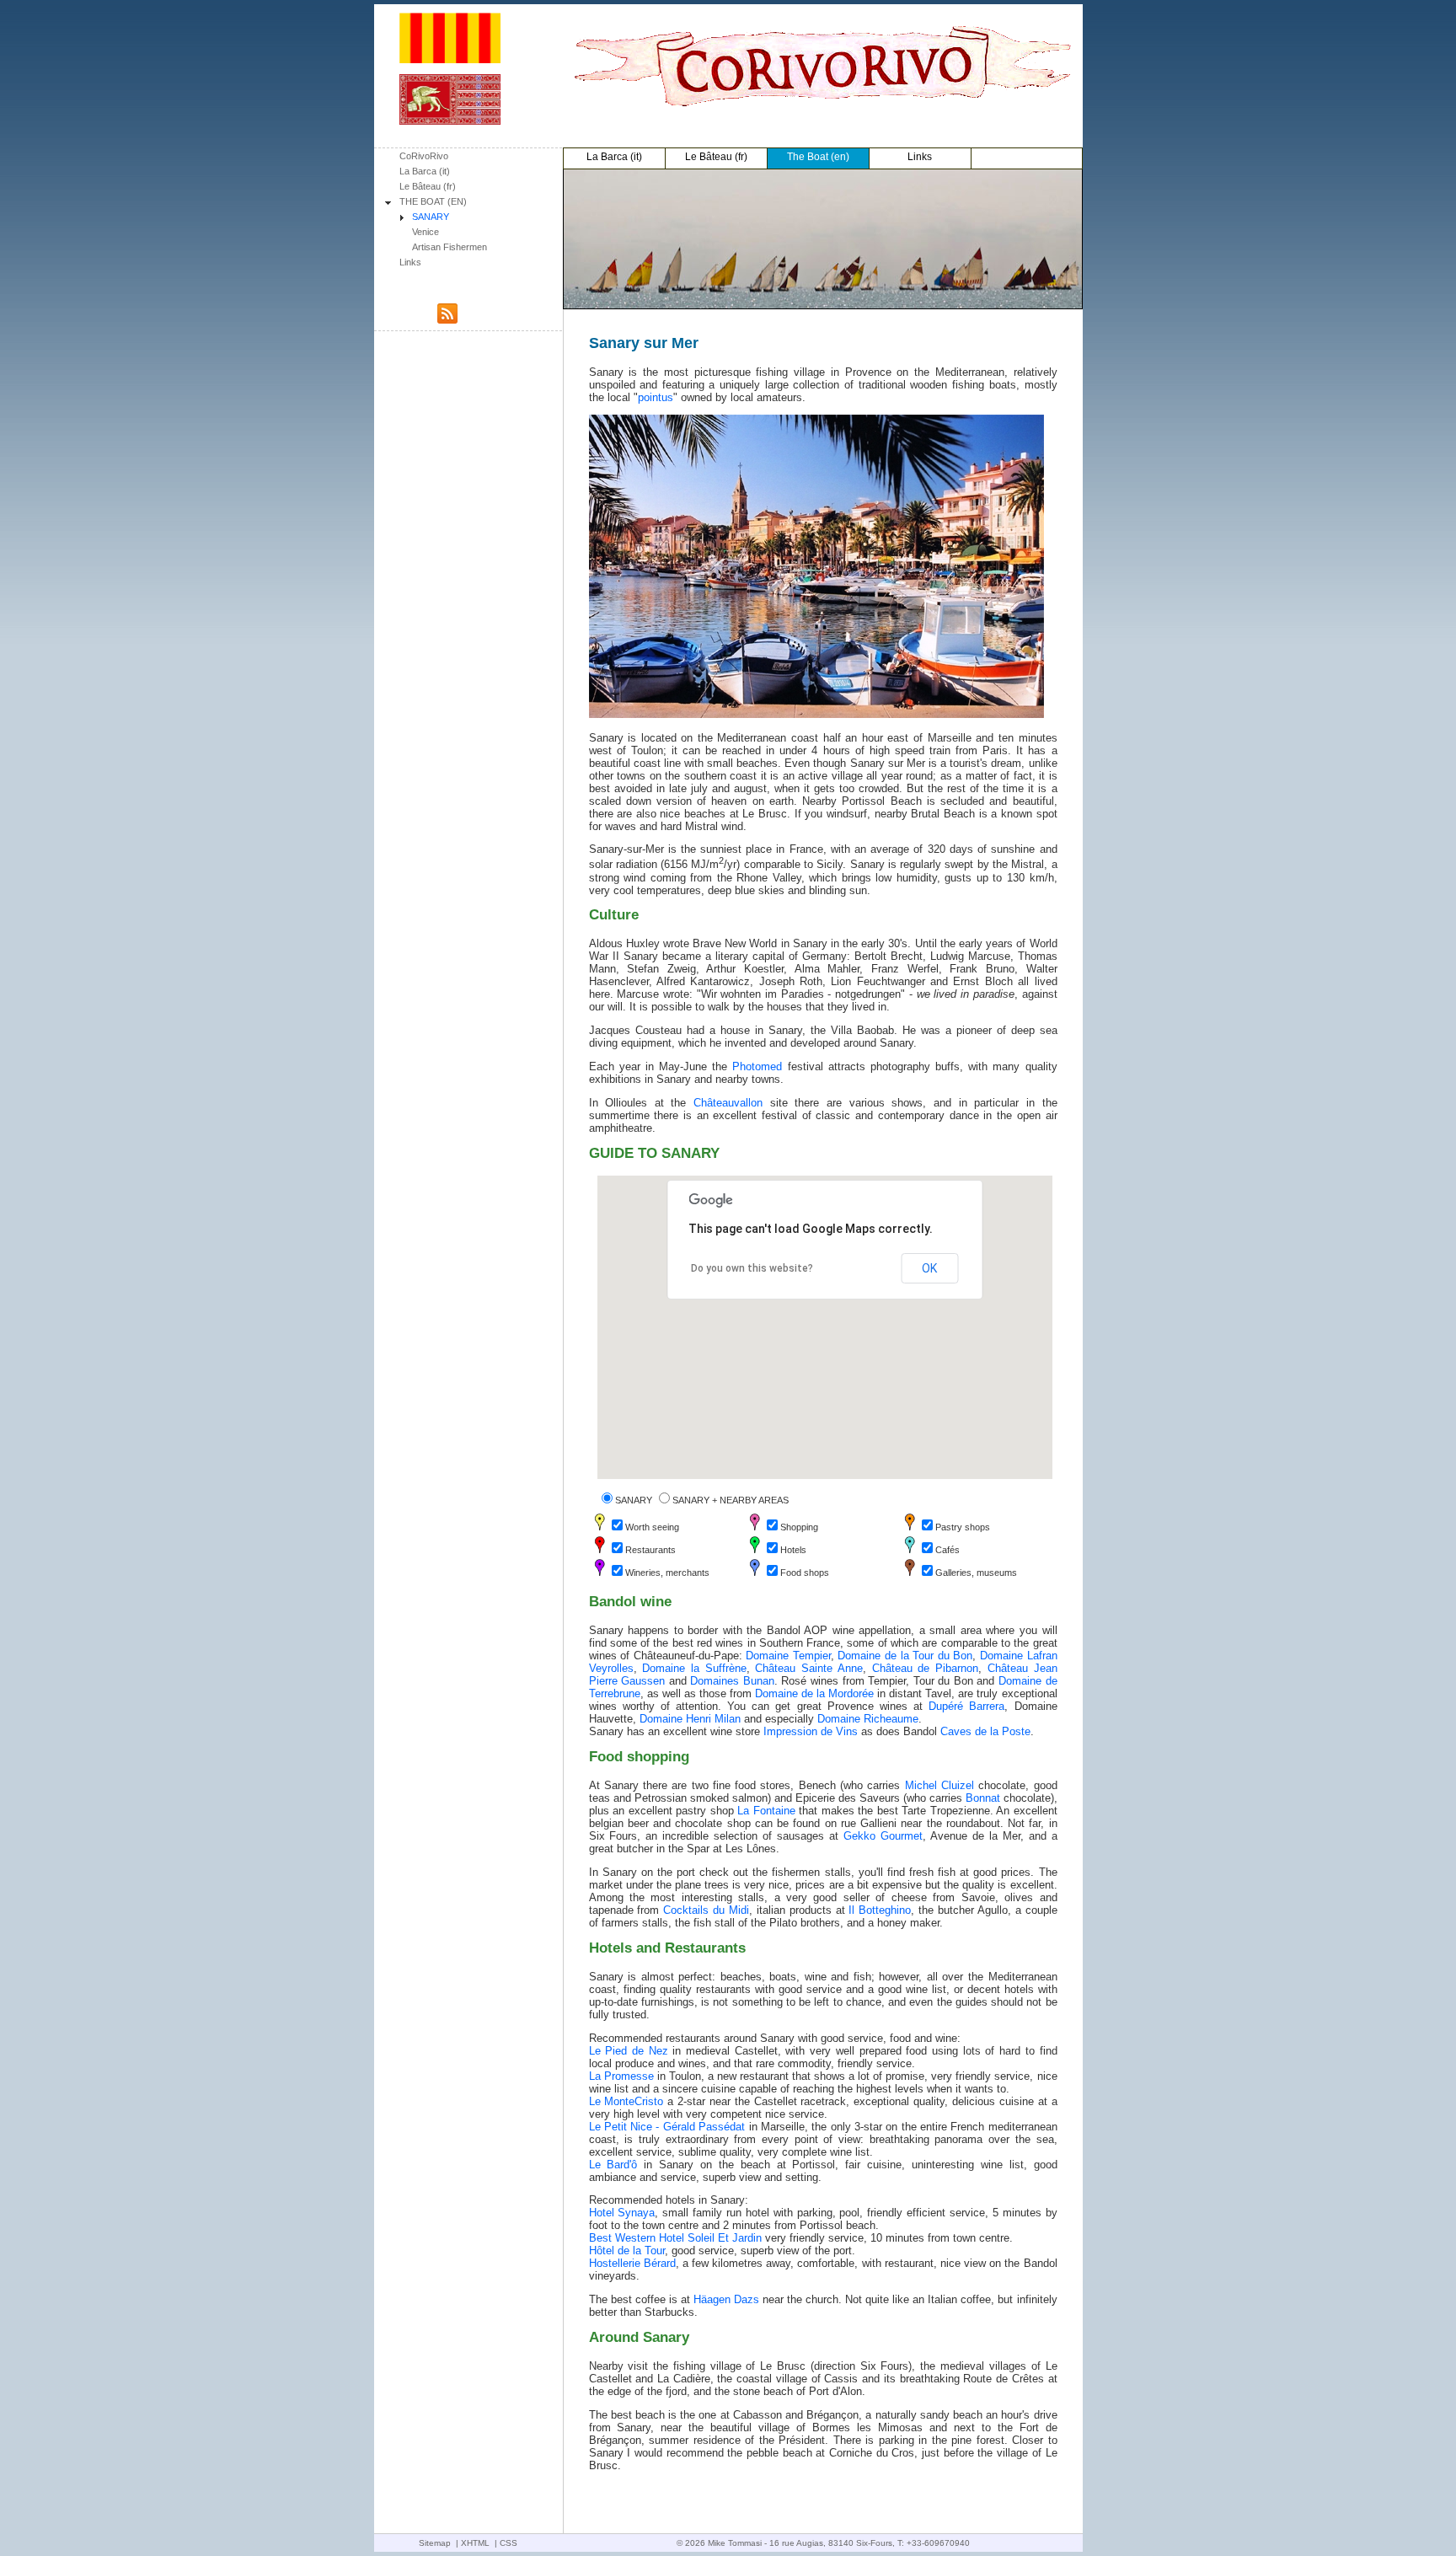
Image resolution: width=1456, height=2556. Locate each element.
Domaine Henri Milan (690, 1719)
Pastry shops (963, 1527)
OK (929, 1268)
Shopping (799, 1527)
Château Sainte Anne (808, 1668)
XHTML (475, 2543)
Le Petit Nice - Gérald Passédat (667, 2127)
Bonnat (983, 1798)
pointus (656, 397)
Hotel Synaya (622, 2213)
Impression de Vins (811, 1731)
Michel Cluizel (939, 1785)
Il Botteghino (880, 1910)
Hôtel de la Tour (627, 2251)
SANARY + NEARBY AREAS (731, 1500)
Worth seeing (652, 1527)
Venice (426, 232)
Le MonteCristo (626, 2101)
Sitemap (435, 2543)
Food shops (805, 1573)
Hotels (793, 1550)
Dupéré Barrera (966, 1706)
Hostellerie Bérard (632, 2263)
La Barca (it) (425, 171)
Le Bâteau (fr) (428, 186)
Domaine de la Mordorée (814, 1693)
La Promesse (621, 2076)
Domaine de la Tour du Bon (905, 1656)
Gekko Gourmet (883, 1836)
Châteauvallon (728, 1103)
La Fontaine (766, 1811)
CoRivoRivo (424, 156)
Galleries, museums (976, 1573)
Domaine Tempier (788, 1656)
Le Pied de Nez (629, 2051)
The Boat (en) (818, 157)
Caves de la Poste (985, 1731)
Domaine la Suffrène (694, 1668)
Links (410, 262)
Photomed (757, 1066)
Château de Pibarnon (925, 1668)
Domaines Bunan (732, 1681)
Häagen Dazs (726, 2299)
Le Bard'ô (613, 2165)
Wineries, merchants (667, 1573)
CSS (509, 2543)
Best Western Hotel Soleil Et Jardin (675, 2238)
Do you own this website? (752, 1268)
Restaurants (650, 1550)
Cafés (947, 1550)
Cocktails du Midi (706, 1910)
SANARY (431, 217)
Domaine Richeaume (868, 1719)
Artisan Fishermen (450, 247)
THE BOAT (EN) (433, 201)
